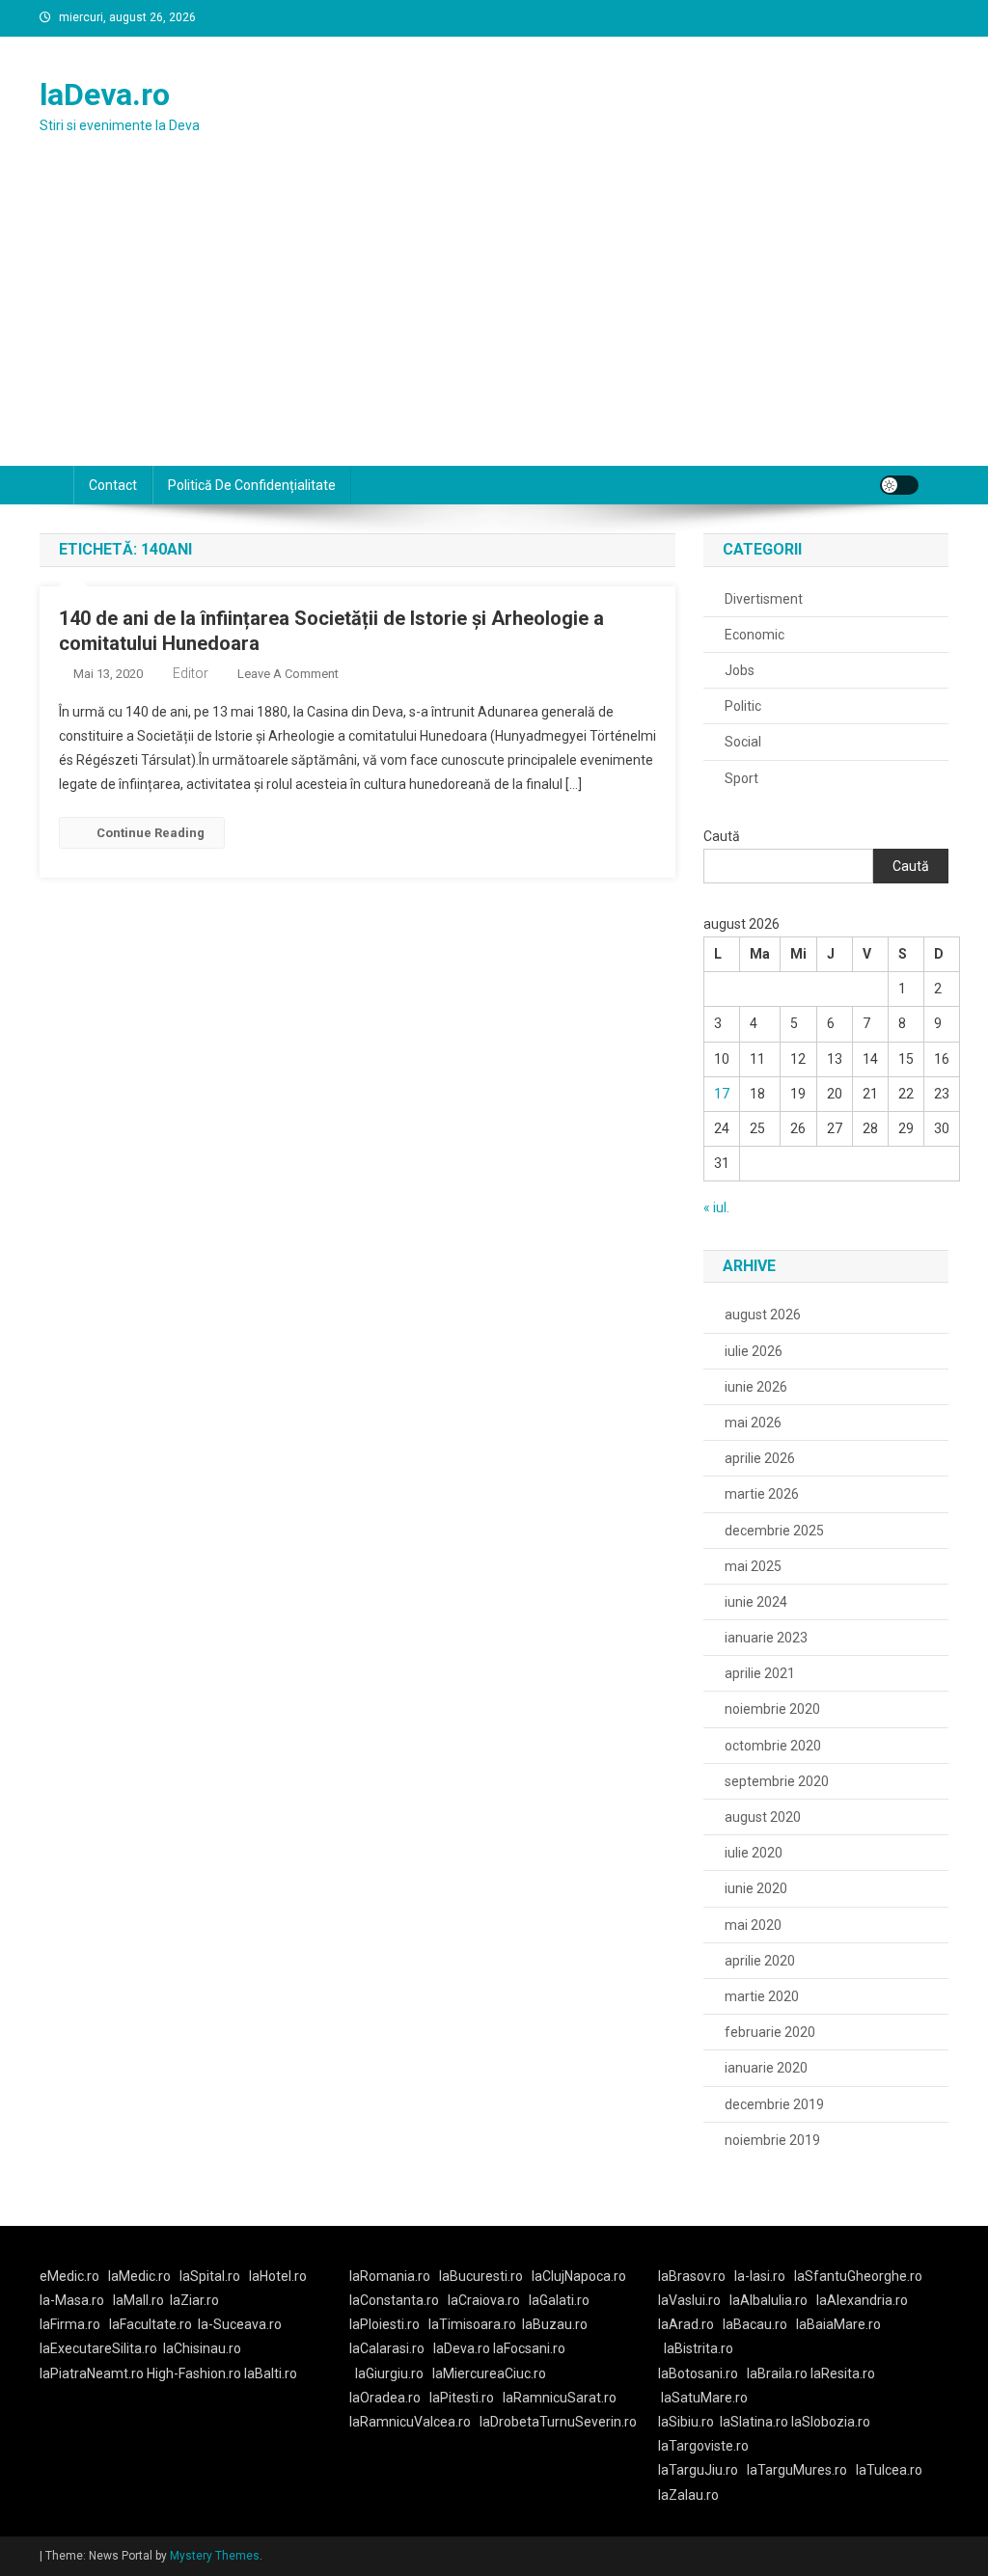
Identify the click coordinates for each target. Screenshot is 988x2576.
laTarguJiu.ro (702, 2470)
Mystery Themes (215, 2556)
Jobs (740, 670)
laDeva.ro (105, 95)
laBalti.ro (271, 2373)
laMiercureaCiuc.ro (489, 2373)
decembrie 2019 (774, 2104)
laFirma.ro (70, 2324)
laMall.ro (138, 2300)
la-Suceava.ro (240, 2324)
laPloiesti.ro (384, 2324)
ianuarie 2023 (766, 1638)
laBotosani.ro (698, 2373)
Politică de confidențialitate (252, 485)
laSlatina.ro (754, 2422)
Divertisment (764, 599)
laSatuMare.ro (704, 2398)
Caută (722, 836)
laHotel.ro (278, 2276)
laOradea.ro (385, 2398)
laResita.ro (843, 2373)
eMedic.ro (69, 2276)
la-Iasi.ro (760, 2276)
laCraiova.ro (484, 2300)
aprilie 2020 (760, 1961)
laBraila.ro (777, 2373)
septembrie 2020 (777, 1781)
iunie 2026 (756, 1387)
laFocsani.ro (528, 2348)
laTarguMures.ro (797, 2470)
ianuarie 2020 (766, 2068)
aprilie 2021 (760, 1673)
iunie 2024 (756, 1602)
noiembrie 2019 (772, 2140)
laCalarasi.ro (387, 2348)
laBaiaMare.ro (838, 2324)
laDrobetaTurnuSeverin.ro (558, 2422)
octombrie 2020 (773, 1746)
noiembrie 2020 (772, 1709)
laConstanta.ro (394, 2300)
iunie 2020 (756, 1888)
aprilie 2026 (760, 1458)
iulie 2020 (754, 1853)
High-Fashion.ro (194, 2373)
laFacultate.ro (151, 2324)
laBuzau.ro (555, 2324)
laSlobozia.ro (831, 2422)
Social (743, 742)
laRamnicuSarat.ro (560, 2398)
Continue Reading (151, 833)
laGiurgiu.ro (394, 2373)
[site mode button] (899, 485)
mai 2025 (753, 1566)
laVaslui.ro (694, 2300)
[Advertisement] (494, 321)
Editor (191, 673)
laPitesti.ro (462, 2398)
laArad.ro (686, 2324)
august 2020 (763, 1817)
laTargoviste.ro (703, 2446)
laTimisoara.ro (472, 2324)
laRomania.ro (390, 2276)
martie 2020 (762, 1996)
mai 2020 (753, 1925)
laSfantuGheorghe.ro (858, 2276)
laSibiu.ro (686, 2422)
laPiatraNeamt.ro (92, 2373)
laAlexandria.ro (862, 2300)
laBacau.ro (755, 2324)
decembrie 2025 (774, 1531)
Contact (113, 485)
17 (722, 1094)
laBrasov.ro (692, 2276)
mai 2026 (753, 1423)
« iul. (716, 1207)
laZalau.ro (688, 2495)
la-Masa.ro (72, 2300)
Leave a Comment (288, 674)
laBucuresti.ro (481, 2276)
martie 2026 (762, 1494)
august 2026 (763, 1315)
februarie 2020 (770, 2032)
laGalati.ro (559, 2300)
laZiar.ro (194, 2300)
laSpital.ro (210, 2276)
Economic (755, 635)
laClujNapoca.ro (579, 2276)
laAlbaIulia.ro (768, 2300)
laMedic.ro (141, 2276)
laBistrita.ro (699, 2348)
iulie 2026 (754, 1351)
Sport (741, 778)
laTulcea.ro (889, 2470)
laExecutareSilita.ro (98, 2348)
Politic (743, 706)
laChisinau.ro (202, 2348)
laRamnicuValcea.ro (410, 2422)
